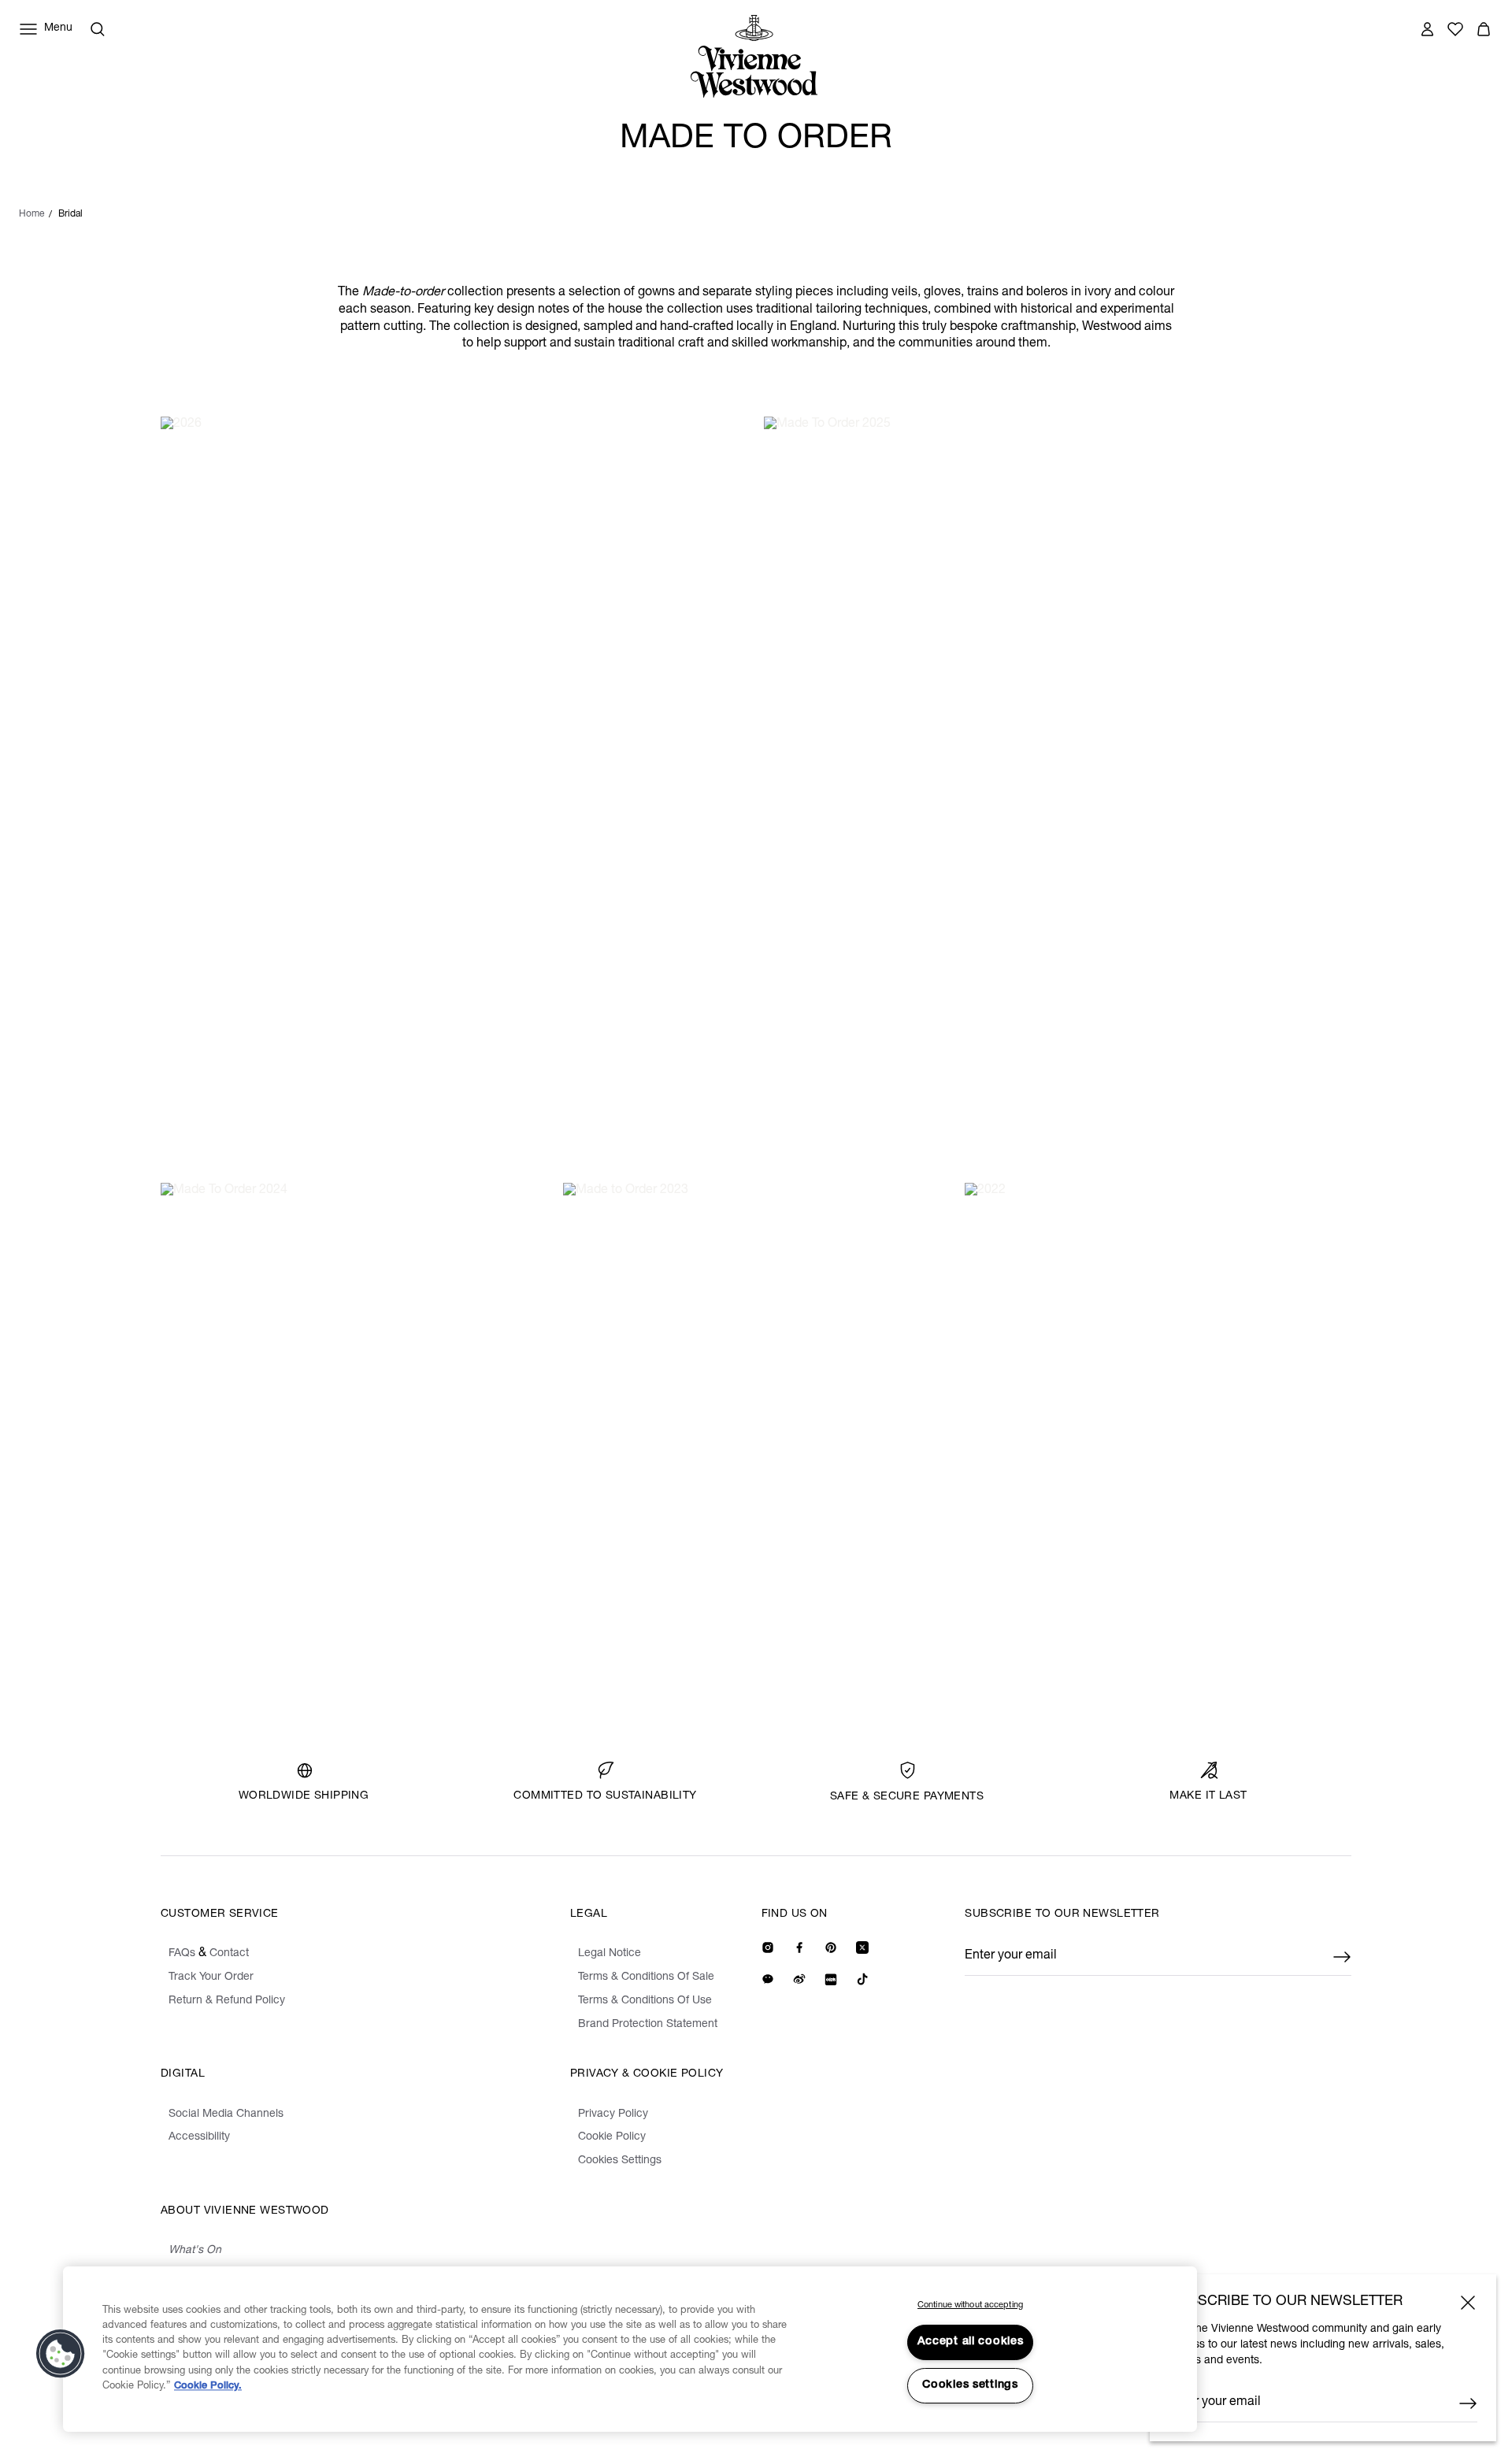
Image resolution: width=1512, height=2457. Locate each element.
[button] (61, 2354)
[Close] (1468, 2303)
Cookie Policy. (208, 2387)
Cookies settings (970, 2385)
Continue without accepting (970, 2305)
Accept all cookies (971, 2342)
